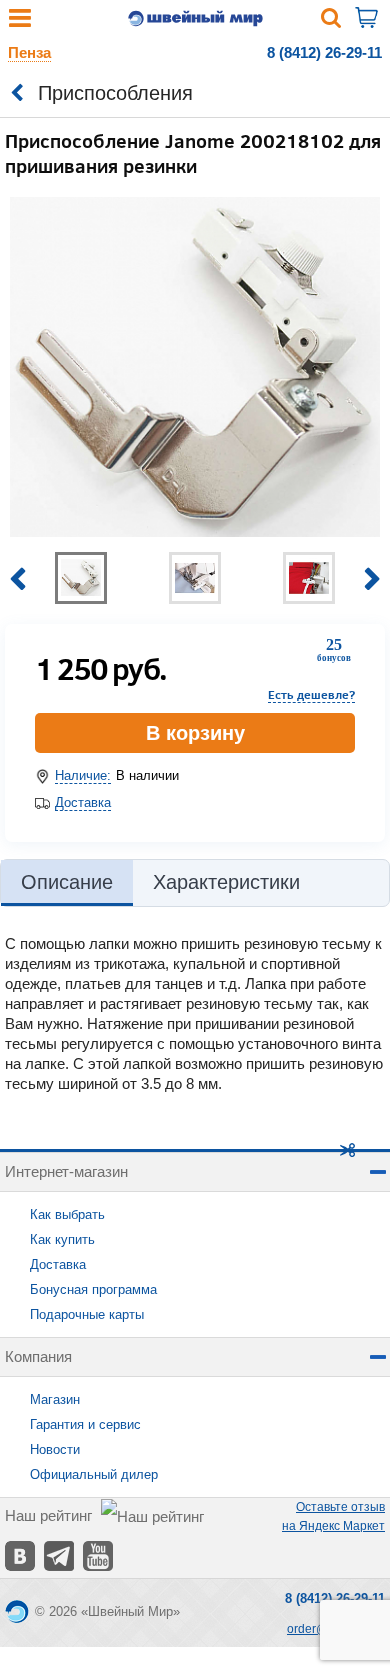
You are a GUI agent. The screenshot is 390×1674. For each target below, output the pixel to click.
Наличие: (83, 775)
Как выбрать (67, 1214)
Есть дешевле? (311, 694)
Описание (67, 882)
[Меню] (20, 22)
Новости (55, 1449)
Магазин (55, 1399)
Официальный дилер (94, 1474)
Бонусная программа (93, 1289)
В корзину (195, 733)
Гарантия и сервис (85, 1424)
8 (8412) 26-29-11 (324, 52)
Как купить (62, 1239)
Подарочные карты (87, 1314)
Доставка (83, 802)
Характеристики (226, 882)
